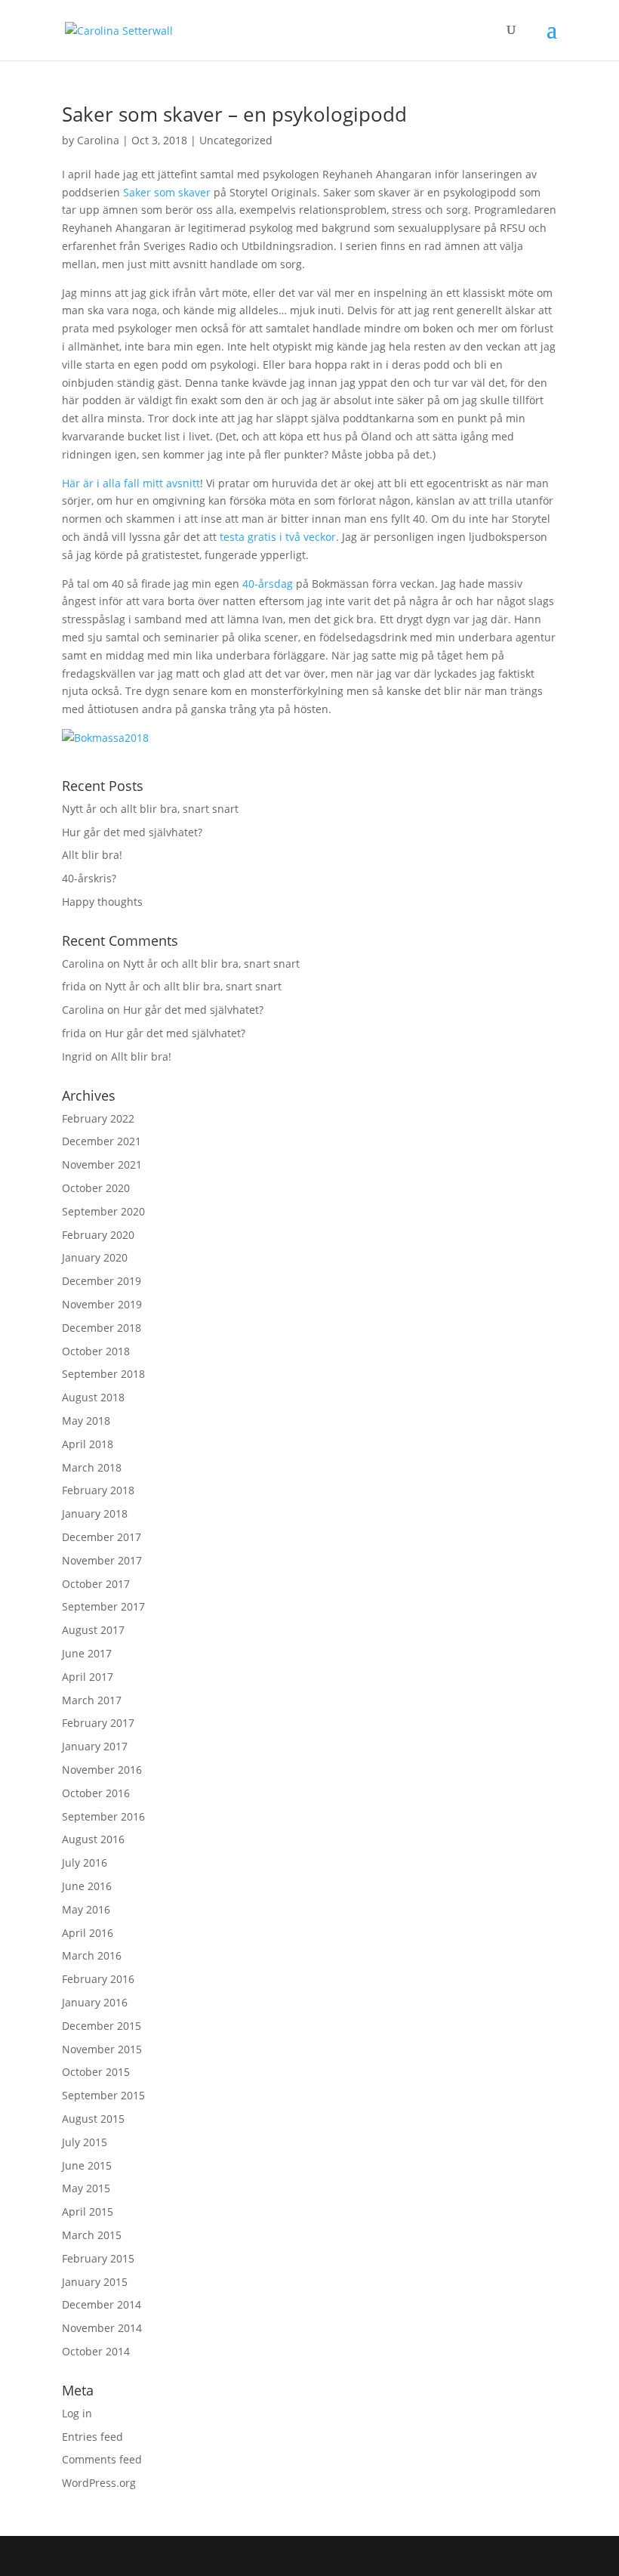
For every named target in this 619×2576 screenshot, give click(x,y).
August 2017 (93, 1630)
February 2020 (98, 1235)
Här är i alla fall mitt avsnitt (131, 483)
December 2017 (102, 1537)
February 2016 (98, 1979)
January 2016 (95, 2002)
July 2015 (85, 2142)
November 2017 (102, 1560)
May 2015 (86, 2188)
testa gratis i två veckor (278, 537)
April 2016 (88, 1933)
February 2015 (98, 2258)
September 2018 (103, 1374)
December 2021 (102, 1141)
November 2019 (102, 1304)
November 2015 (102, 2049)
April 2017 (88, 1677)
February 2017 (98, 1723)
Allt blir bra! (92, 855)
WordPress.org (99, 2483)
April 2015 (88, 2212)
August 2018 (93, 1397)
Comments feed (102, 2459)
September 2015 (103, 2095)
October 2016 (96, 1793)
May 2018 (86, 1421)
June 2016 (87, 1886)
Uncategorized (236, 140)
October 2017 (96, 1584)
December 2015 (102, 2026)
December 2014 (102, 2304)
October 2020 (96, 1188)
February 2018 (98, 1490)
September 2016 (103, 1816)
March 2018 (92, 1467)
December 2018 (102, 1328)
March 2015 (92, 2235)
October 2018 (96, 1351)
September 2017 (103, 1606)
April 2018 (88, 1444)
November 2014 (102, 2328)
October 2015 (96, 2072)
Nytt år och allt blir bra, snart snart (150, 809)
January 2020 (95, 1257)
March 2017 (92, 1700)
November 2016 (102, 1770)
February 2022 (98, 1118)
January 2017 (95, 1746)
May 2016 (86, 1909)
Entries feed (92, 2437)
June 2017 (87, 1653)
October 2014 (96, 2351)
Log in (77, 2413)
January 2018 (95, 1513)
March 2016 (92, 1955)
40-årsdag (268, 584)
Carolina (98, 140)
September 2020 (103, 1211)
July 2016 (85, 1863)
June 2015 (87, 2165)
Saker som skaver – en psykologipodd (234, 114)
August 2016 (93, 1839)
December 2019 (102, 1281)
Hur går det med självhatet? (132, 832)
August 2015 (93, 2119)
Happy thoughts (102, 902)
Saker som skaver (167, 192)
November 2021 (102, 1164)
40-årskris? (89, 878)
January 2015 (95, 2282)
